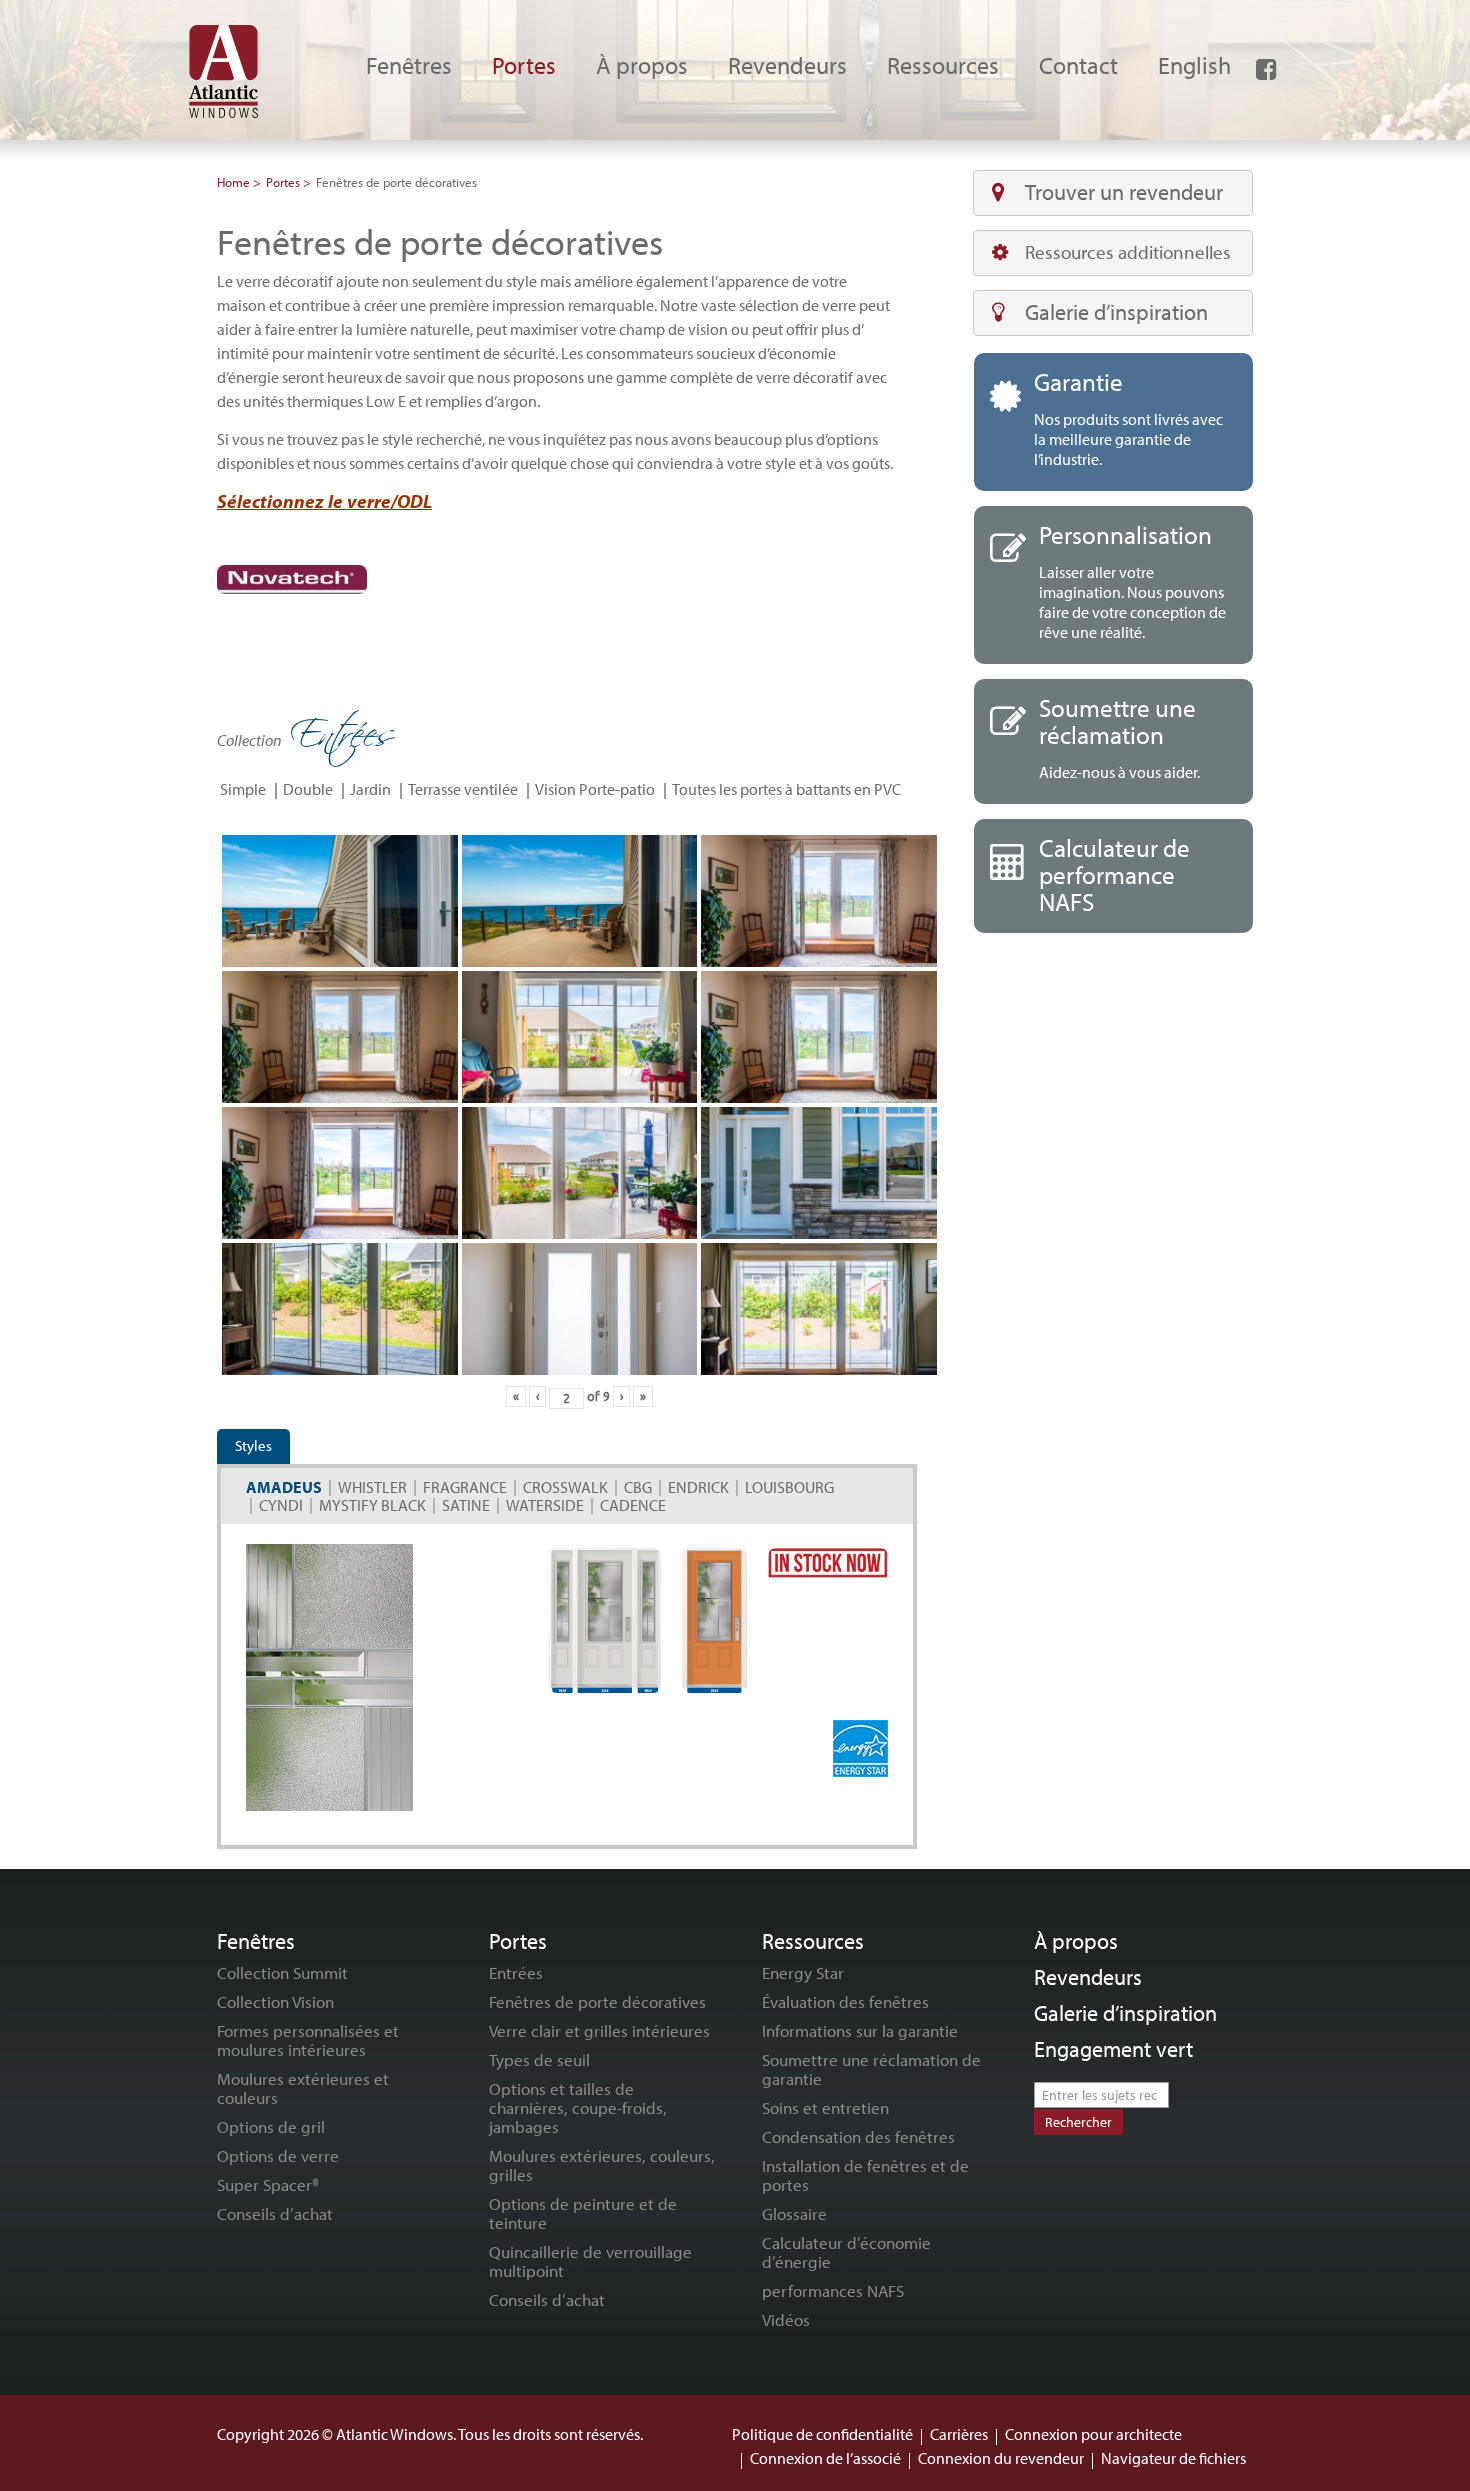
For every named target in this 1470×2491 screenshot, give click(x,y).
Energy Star (803, 1972)
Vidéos (786, 2319)
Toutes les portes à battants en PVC (786, 789)
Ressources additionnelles (1128, 252)
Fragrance (465, 1487)
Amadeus (284, 1487)
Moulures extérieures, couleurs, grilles (602, 2165)
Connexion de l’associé (825, 2458)
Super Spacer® (268, 2184)
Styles (253, 1445)
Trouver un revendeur (1124, 192)
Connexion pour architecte (1093, 2434)
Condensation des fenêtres (858, 2136)
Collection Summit (282, 1972)
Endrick (698, 1487)
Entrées (516, 1972)
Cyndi (281, 1505)
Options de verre (278, 2155)
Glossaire (794, 2213)
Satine (466, 1505)
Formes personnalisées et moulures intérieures (308, 2040)
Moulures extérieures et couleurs (303, 2088)
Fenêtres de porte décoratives (597, 2001)
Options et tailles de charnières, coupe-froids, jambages (578, 2107)
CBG (638, 1487)
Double (308, 789)
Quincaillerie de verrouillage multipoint (590, 2261)
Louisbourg (789, 1487)
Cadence (633, 1505)
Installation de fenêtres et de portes (865, 2175)
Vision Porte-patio (595, 789)
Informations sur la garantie (860, 2030)
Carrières (959, 2434)
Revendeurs (1088, 1977)
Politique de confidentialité (822, 2434)
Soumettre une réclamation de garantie (871, 2069)
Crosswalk (565, 1487)
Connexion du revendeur (1001, 2458)
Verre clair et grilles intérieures (599, 2030)
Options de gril (271, 2126)
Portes (283, 182)
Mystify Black (372, 1505)
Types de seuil (539, 2059)
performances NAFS (833, 2290)
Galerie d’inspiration (1116, 312)
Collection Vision (275, 2001)
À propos (1076, 1941)
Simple (243, 789)
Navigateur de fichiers (1173, 2458)
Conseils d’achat (275, 2213)
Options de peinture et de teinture (583, 2213)
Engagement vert (1113, 2049)
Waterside (545, 1505)
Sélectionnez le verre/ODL (324, 501)
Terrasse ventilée (463, 789)
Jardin (370, 789)
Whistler (372, 1487)
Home (233, 182)
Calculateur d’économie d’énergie (846, 2252)
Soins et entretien (825, 2107)
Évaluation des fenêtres (845, 2001)
